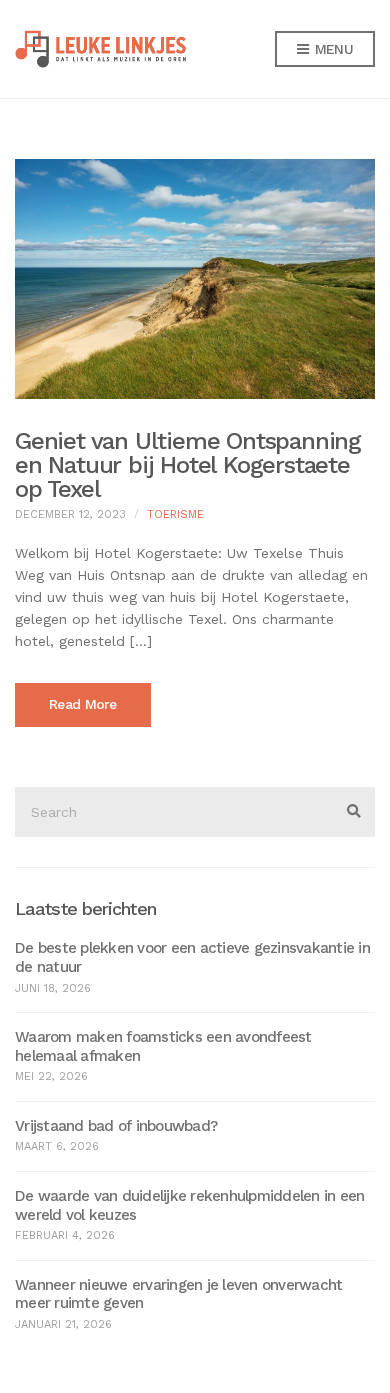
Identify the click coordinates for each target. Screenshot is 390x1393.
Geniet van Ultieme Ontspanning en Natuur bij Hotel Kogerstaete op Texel (188, 465)
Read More (83, 704)
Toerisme (175, 514)
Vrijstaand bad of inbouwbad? (116, 1126)
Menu (331, 49)
